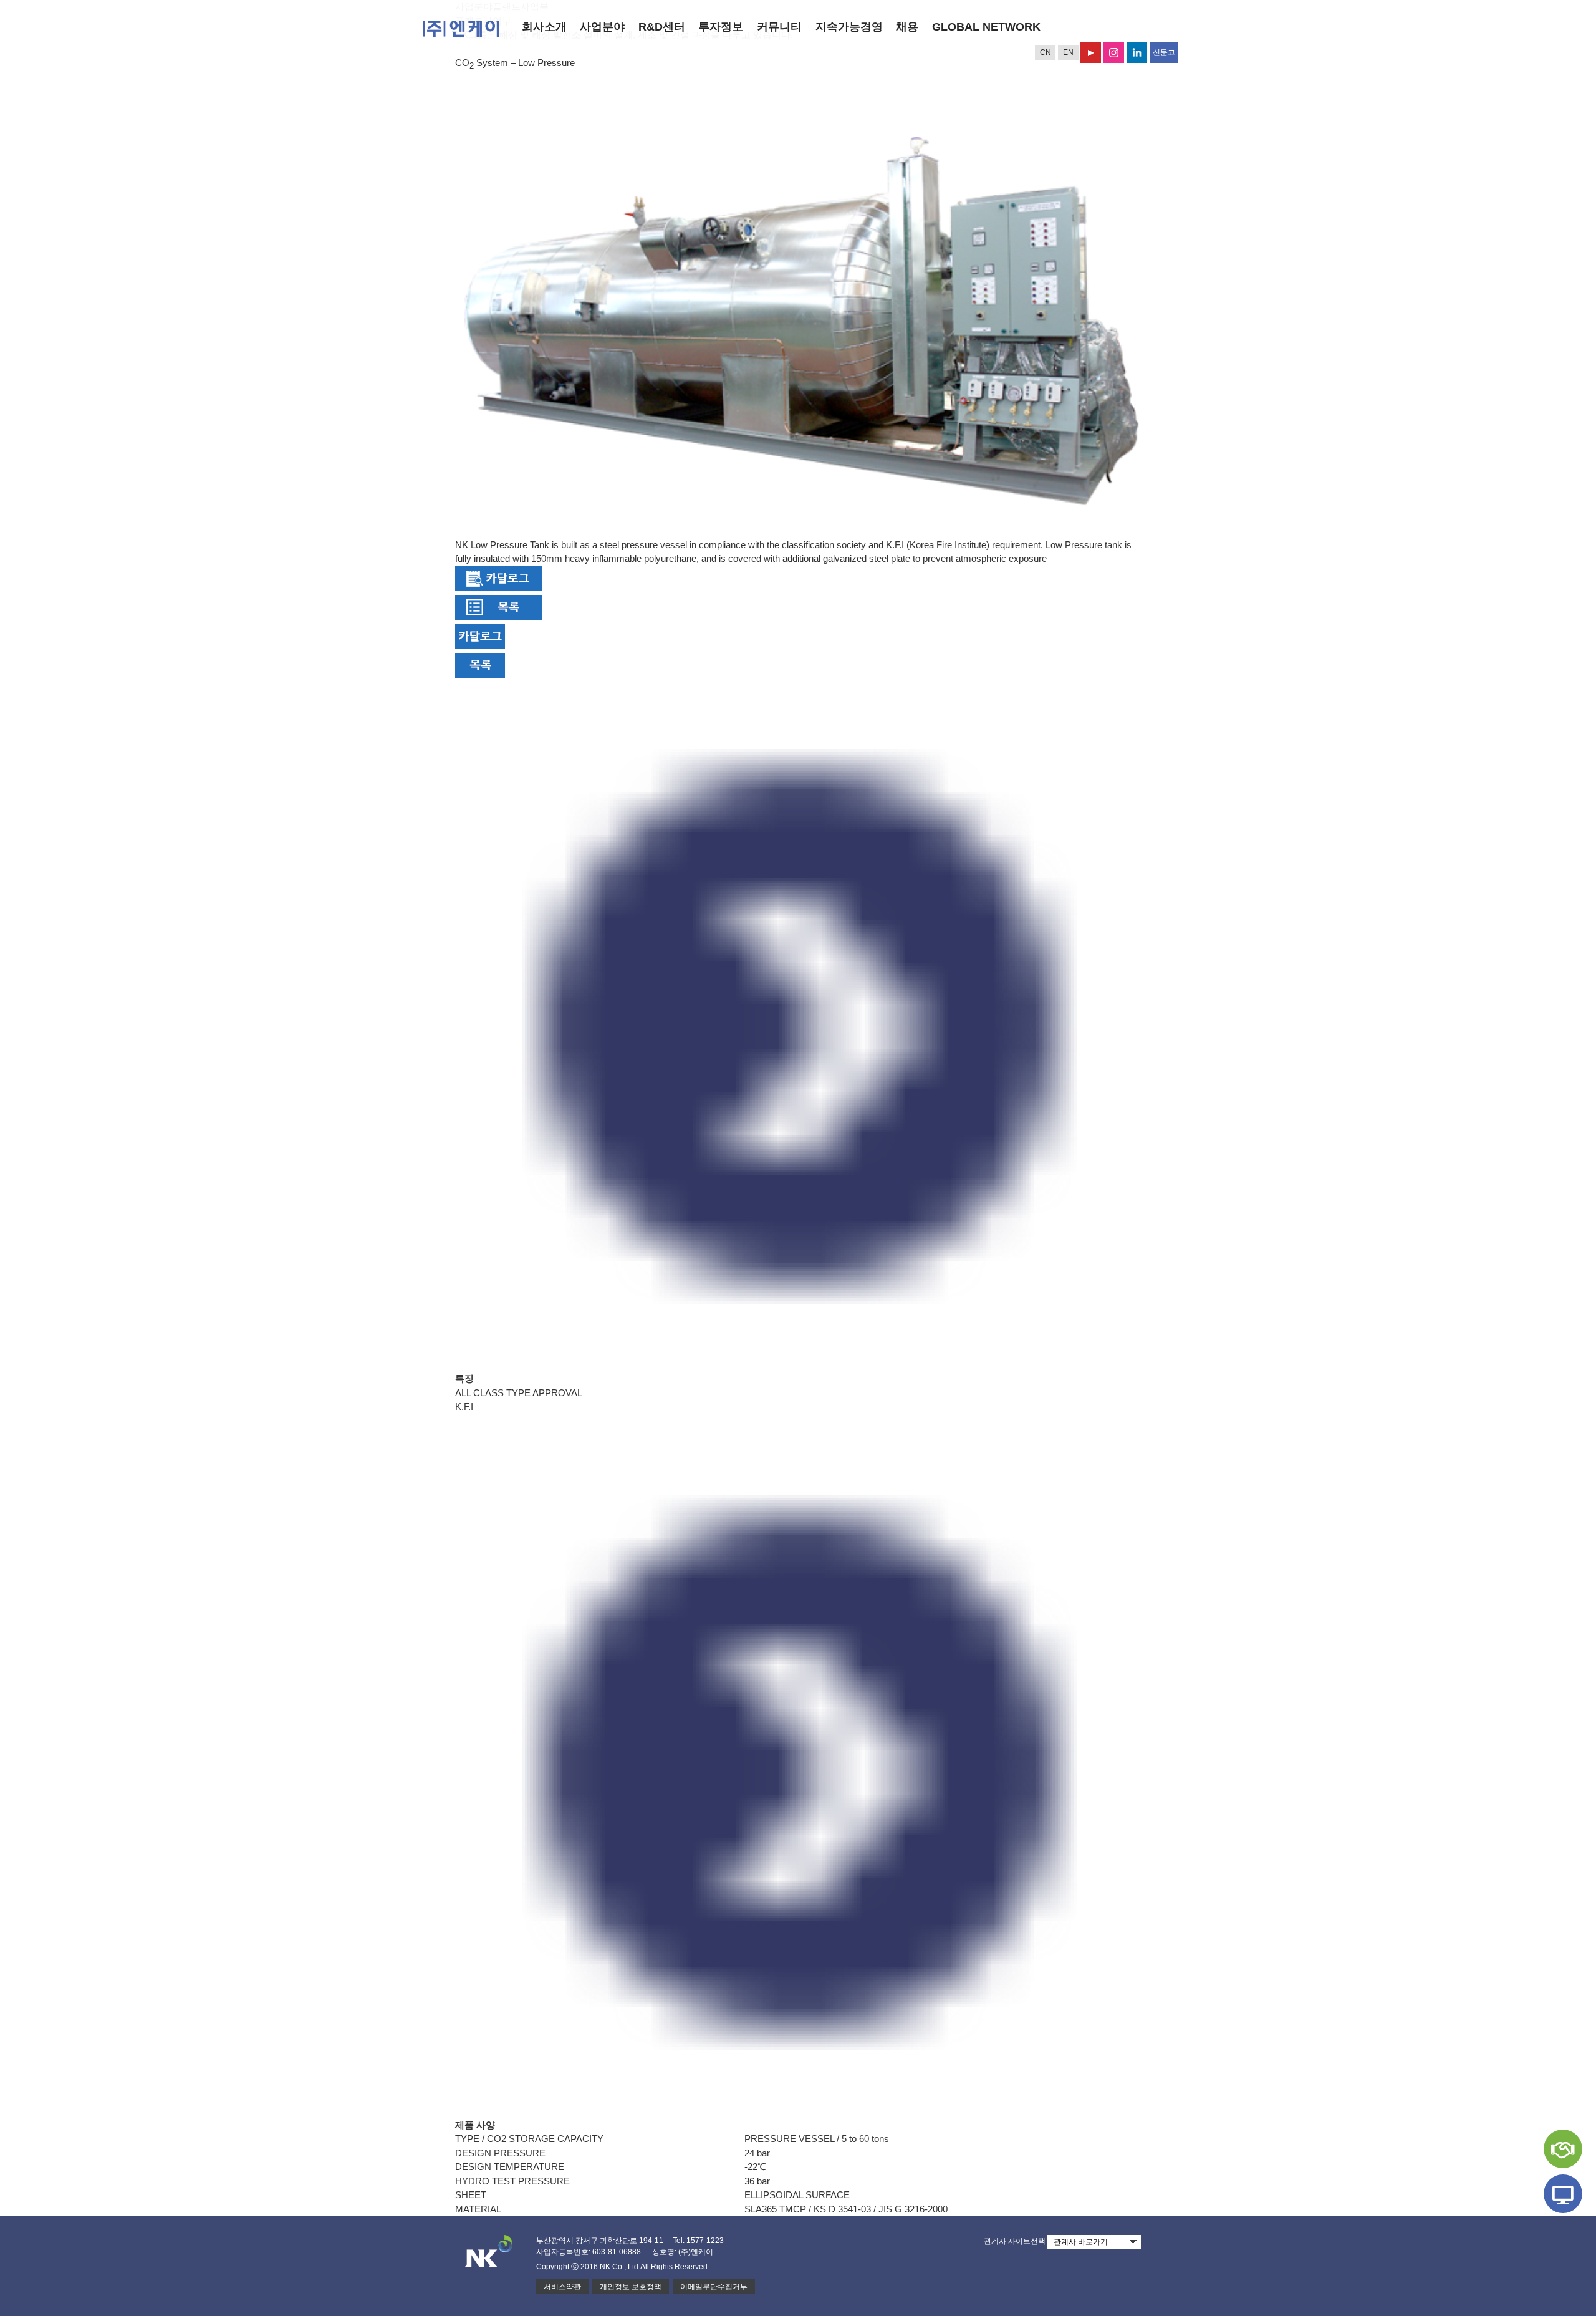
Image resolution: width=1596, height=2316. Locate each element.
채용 (907, 27)
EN (1068, 52)
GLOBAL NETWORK (986, 27)
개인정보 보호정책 (631, 2287)
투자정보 (721, 27)
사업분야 (602, 27)
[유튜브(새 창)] (1091, 53)
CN (1046, 52)
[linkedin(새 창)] (1137, 53)
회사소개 (544, 27)
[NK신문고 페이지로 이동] (1563, 2149)
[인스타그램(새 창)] (1114, 53)
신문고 (1164, 52)
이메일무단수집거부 (714, 2287)
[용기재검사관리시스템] (1563, 2194)
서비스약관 (562, 2287)
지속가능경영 (849, 27)
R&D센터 (662, 27)
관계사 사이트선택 (1015, 2241)
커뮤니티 (779, 27)
